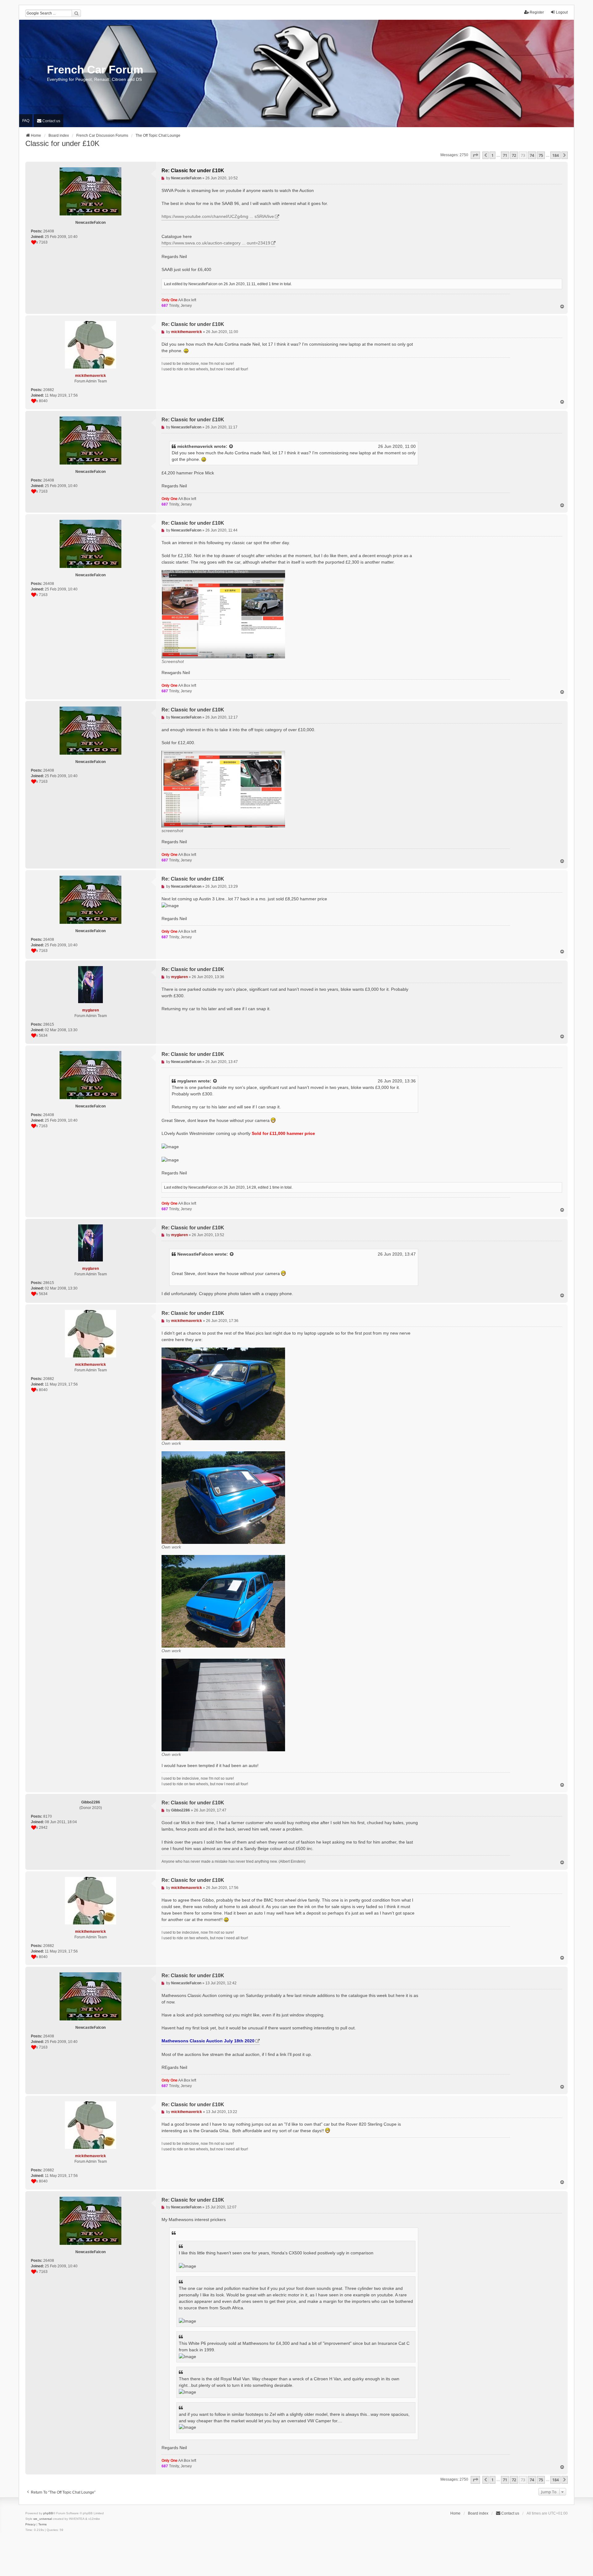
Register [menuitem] (537, 12)
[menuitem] (48, 121)
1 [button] (492, 155)
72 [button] (514, 155)
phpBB (48, 2513)
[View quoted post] (231, 446)
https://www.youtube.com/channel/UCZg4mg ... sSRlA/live (218, 216)
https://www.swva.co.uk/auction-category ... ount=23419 (216, 243)
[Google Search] (76, 13)
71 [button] (505, 155)
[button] (475, 155)
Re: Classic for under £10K (193, 171)
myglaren (187, 1081)
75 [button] (541, 155)
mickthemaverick (195, 446)
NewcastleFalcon (195, 1254)
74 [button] (532, 155)
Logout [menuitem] (562, 12)
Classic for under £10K (62, 143)
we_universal (43, 2519)
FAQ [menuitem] (26, 121)
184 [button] (555, 155)
